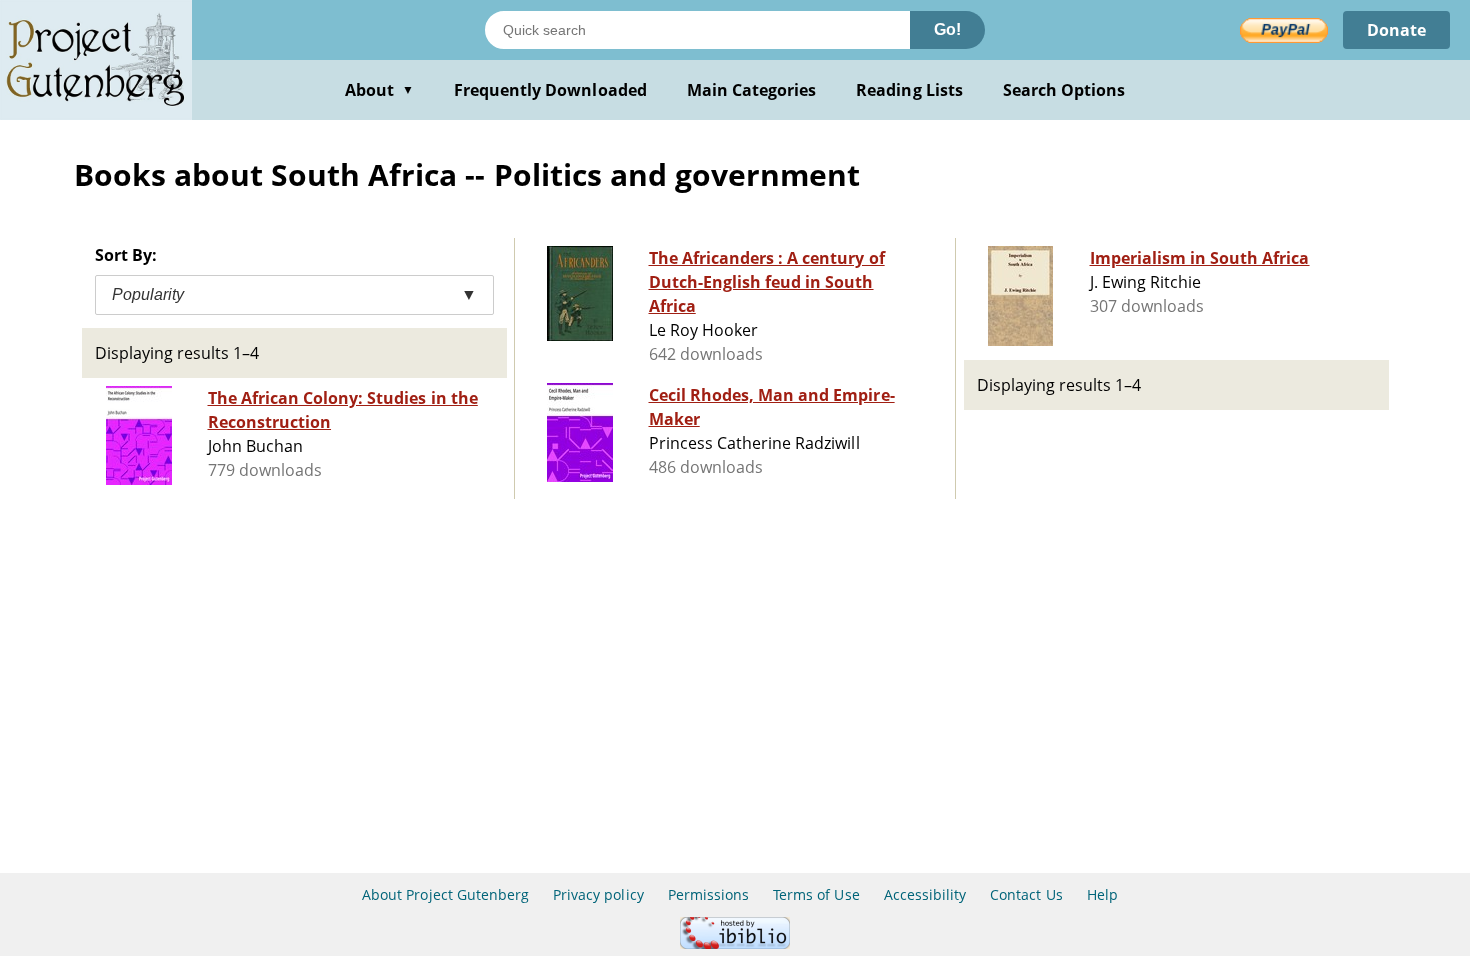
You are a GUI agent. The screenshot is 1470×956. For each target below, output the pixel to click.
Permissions (708, 894)
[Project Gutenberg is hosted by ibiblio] (735, 943)
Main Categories (752, 90)
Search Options (1064, 90)
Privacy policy (598, 894)
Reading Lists (909, 90)
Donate (1396, 30)
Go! (947, 29)
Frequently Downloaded (550, 90)
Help (1102, 894)
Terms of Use (816, 894)
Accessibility (925, 894)
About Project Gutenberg (445, 894)
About (379, 90)
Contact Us (1026, 894)
